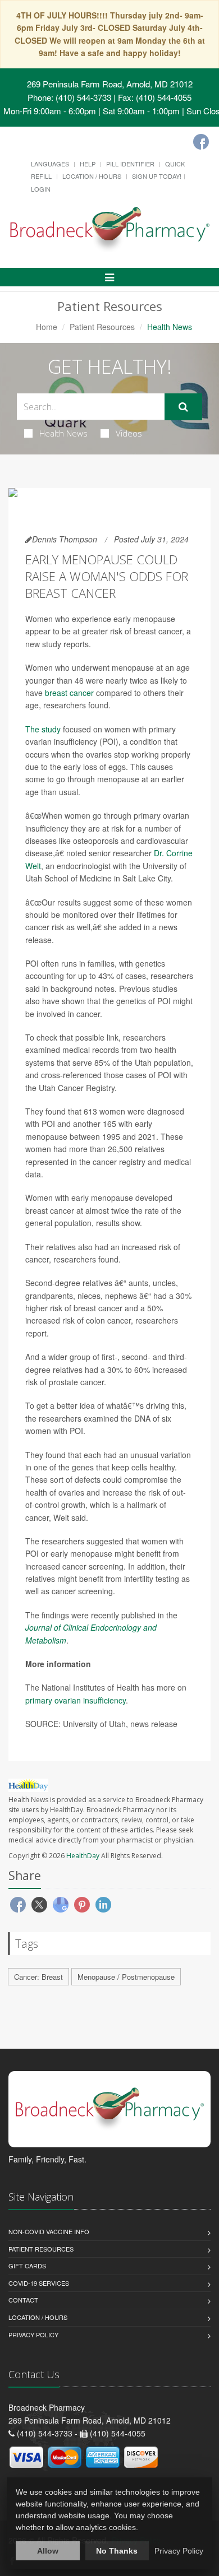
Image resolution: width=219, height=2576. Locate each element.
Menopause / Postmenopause (126, 1977)
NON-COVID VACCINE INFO (49, 2231)
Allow (48, 2551)
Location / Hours (92, 176)
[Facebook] (201, 142)
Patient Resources (102, 327)
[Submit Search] (183, 407)
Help (88, 164)
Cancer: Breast (38, 1977)
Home (47, 327)
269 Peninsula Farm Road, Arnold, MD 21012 (110, 84)
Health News (63, 433)
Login (41, 189)
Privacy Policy (33, 2334)
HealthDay (83, 1856)
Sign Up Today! (157, 176)
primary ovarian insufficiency (76, 1700)
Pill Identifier (130, 164)
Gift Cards (27, 2266)
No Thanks (117, 2551)
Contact (23, 2300)
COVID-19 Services (39, 2283)
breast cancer (69, 693)
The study (43, 729)
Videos (129, 433)
